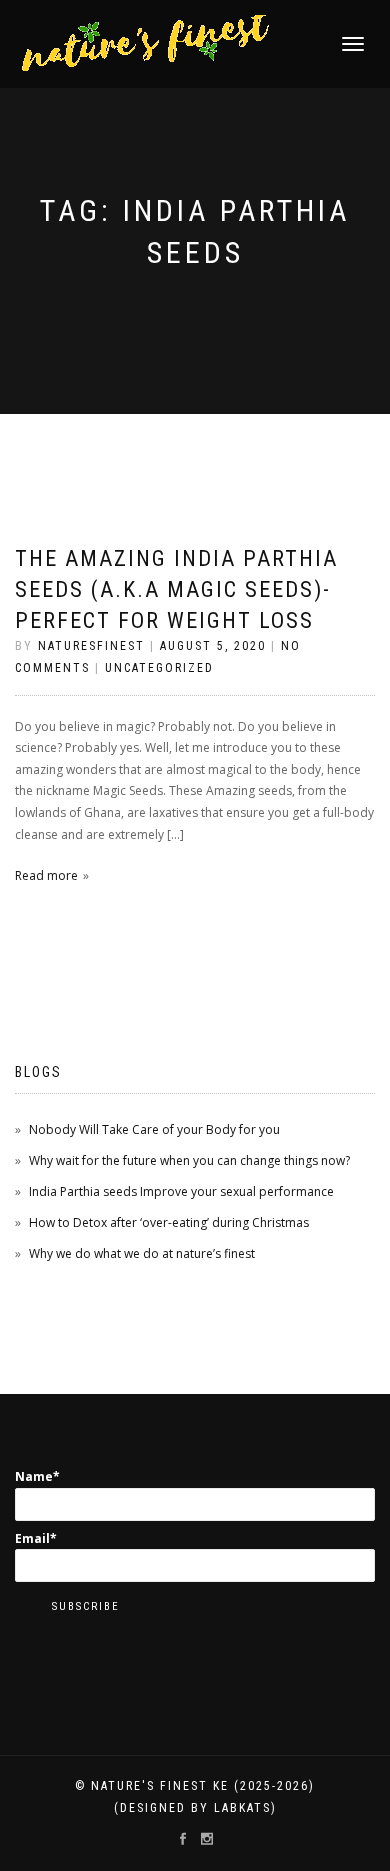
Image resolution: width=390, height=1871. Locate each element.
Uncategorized (159, 668)
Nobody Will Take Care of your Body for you (154, 1129)
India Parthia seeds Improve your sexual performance (181, 1191)
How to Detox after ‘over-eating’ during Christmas (169, 1222)
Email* (36, 1538)
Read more (46, 875)
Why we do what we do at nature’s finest (142, 1253)
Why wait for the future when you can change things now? (189, 1160)
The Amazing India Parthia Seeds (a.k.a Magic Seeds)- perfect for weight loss (176, 589)
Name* (37, 1476)
